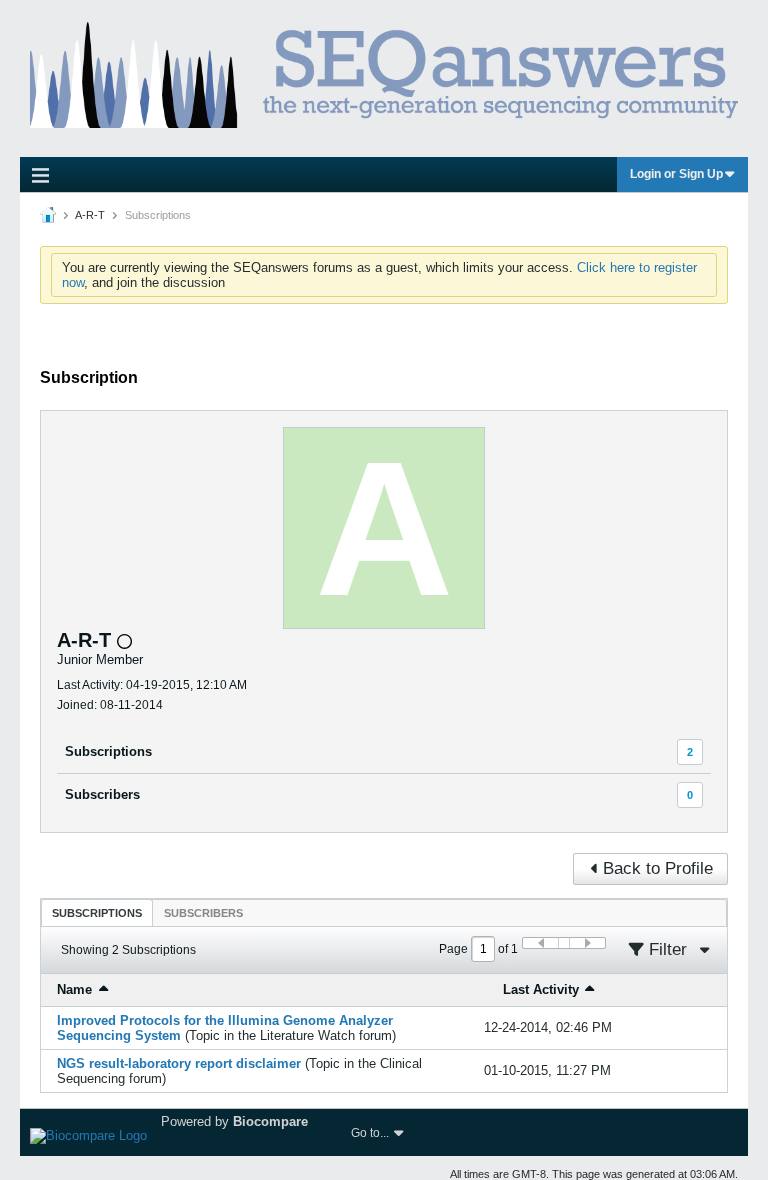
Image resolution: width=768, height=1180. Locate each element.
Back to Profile (658, 868)
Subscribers (102, 794)
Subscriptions (108, 751)
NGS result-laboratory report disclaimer (179, 1063)
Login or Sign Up (676, 174)
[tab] (97, 912)
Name (74, 989)
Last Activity (541, 989)
